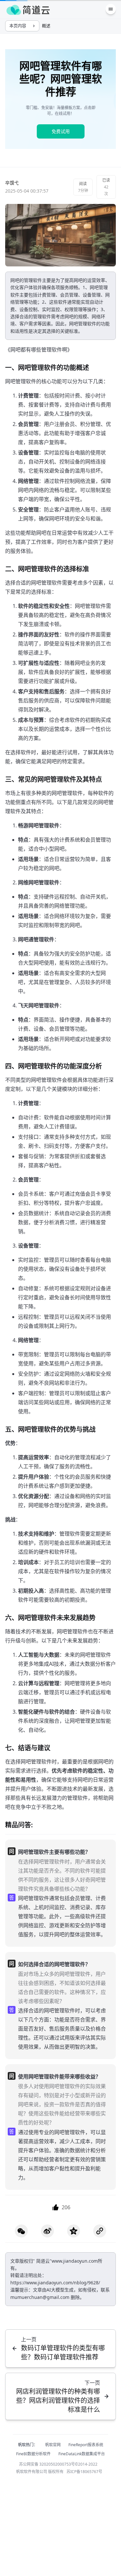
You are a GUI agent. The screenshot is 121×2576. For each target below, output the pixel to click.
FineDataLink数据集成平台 (82, 2454)
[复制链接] (100, 2231)
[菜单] (111, 9)
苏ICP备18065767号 (84, 2472)
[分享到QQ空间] (74, 2231)
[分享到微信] (21, 2231)
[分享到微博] (47, 2231)
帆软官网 (53, 2445)
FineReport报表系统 (86, 2445)
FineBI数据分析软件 (33, 2454)
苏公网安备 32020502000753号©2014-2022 (58, 2464)
